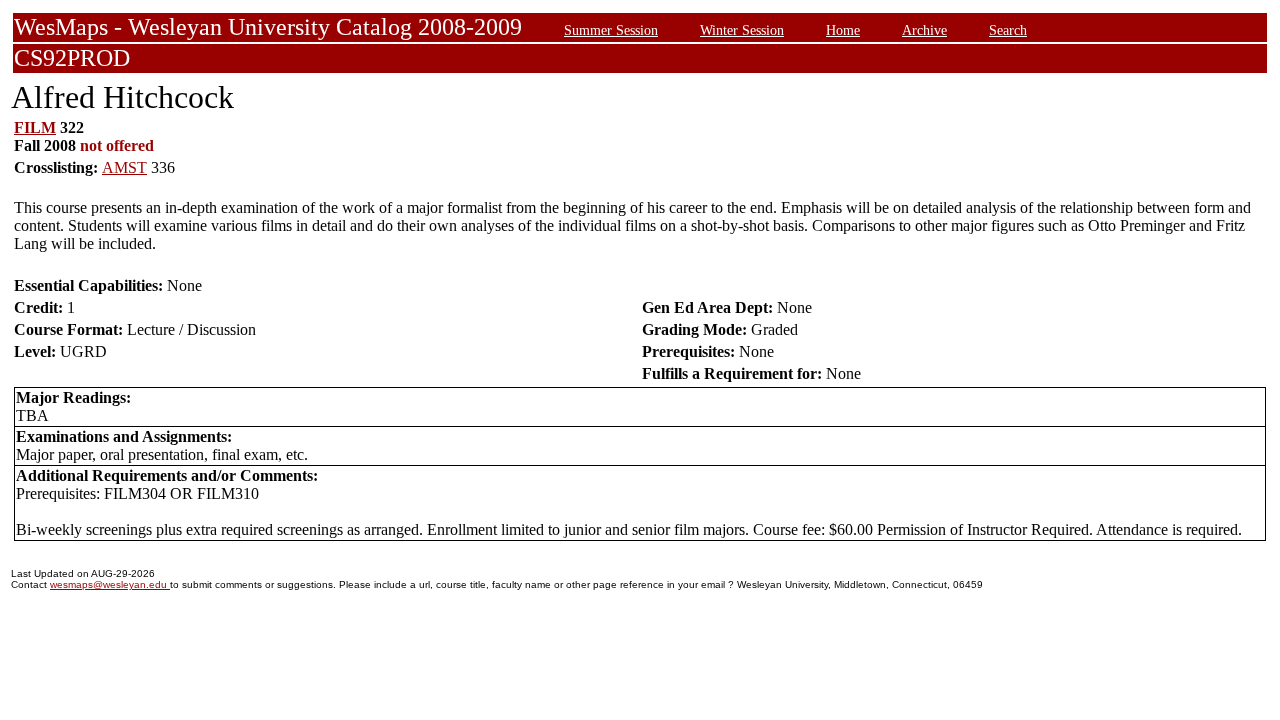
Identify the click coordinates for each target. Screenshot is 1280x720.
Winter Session (742, 30)
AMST (124, 167)
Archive (924, 30)
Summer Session (611, 30)
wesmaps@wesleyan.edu (110, 584)
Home (843, 30)
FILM (35, 127)
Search (1008, 30)
